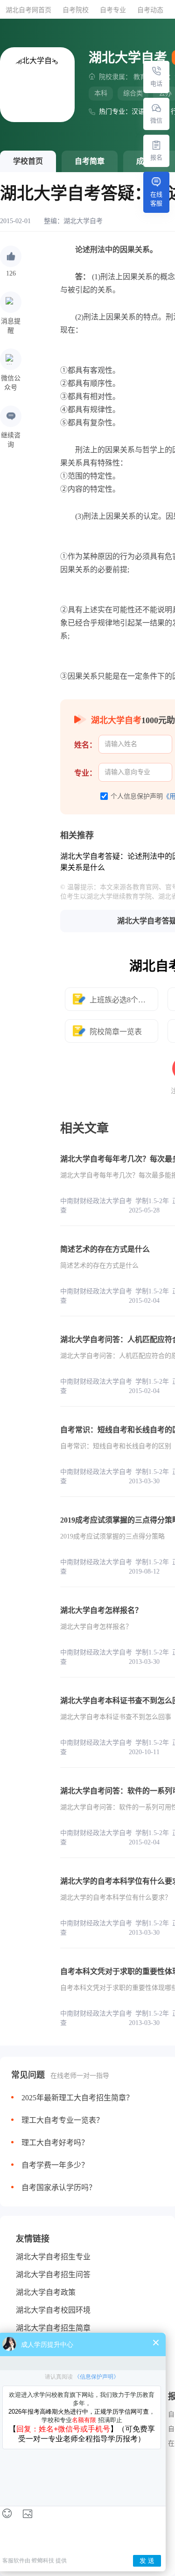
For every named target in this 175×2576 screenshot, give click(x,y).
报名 (156, 157)
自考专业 (113, 10)
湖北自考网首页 (28, 10)
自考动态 (150, 10)
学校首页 (28, 161)
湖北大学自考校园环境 (53, 2310)
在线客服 (156, 199)
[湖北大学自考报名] (156, 145)
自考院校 (76, 10)
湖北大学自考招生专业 (53, 2257)
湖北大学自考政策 (46, 2292)
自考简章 (90, 161)
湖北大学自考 (83, 221)
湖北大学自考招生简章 (53, 2328)
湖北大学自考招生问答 (53, 2275)
